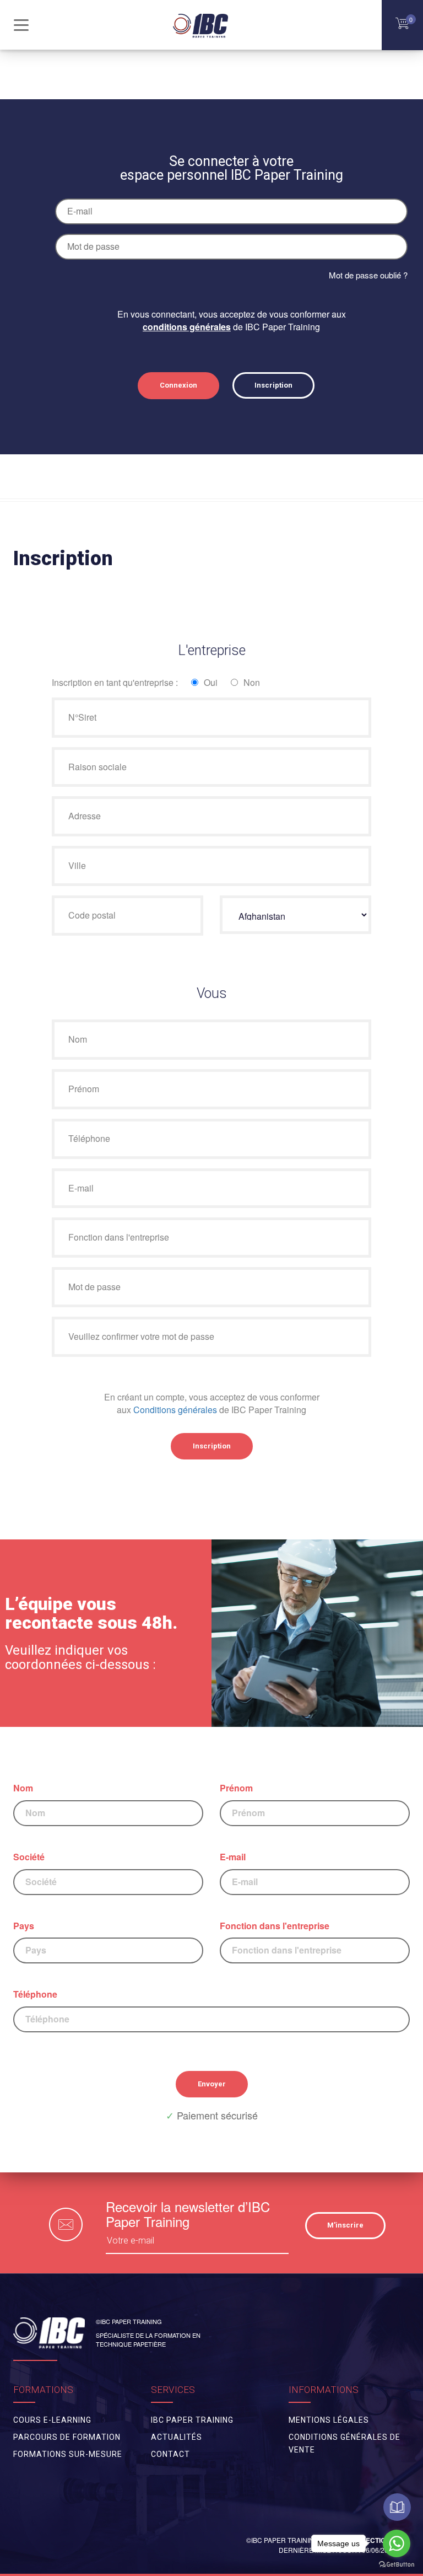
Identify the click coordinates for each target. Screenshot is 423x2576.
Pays (24, 1926)
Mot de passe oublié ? (368, 275)
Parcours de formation (67, 2437)
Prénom (236, 1788)
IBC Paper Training (192, 2420)
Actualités (177, 2437)
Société (29, 1857)
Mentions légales (329, 2420)
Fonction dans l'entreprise (275, 1926)
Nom (23, 1788)
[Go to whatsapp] (397, 2543)
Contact (170, 2454)
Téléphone (35, 1994)
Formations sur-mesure (68, 2454)
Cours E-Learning (52, 2420)
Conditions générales (175, 1410)
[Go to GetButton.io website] (397, 2565)
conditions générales (187, 327)
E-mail (233, 1857)
